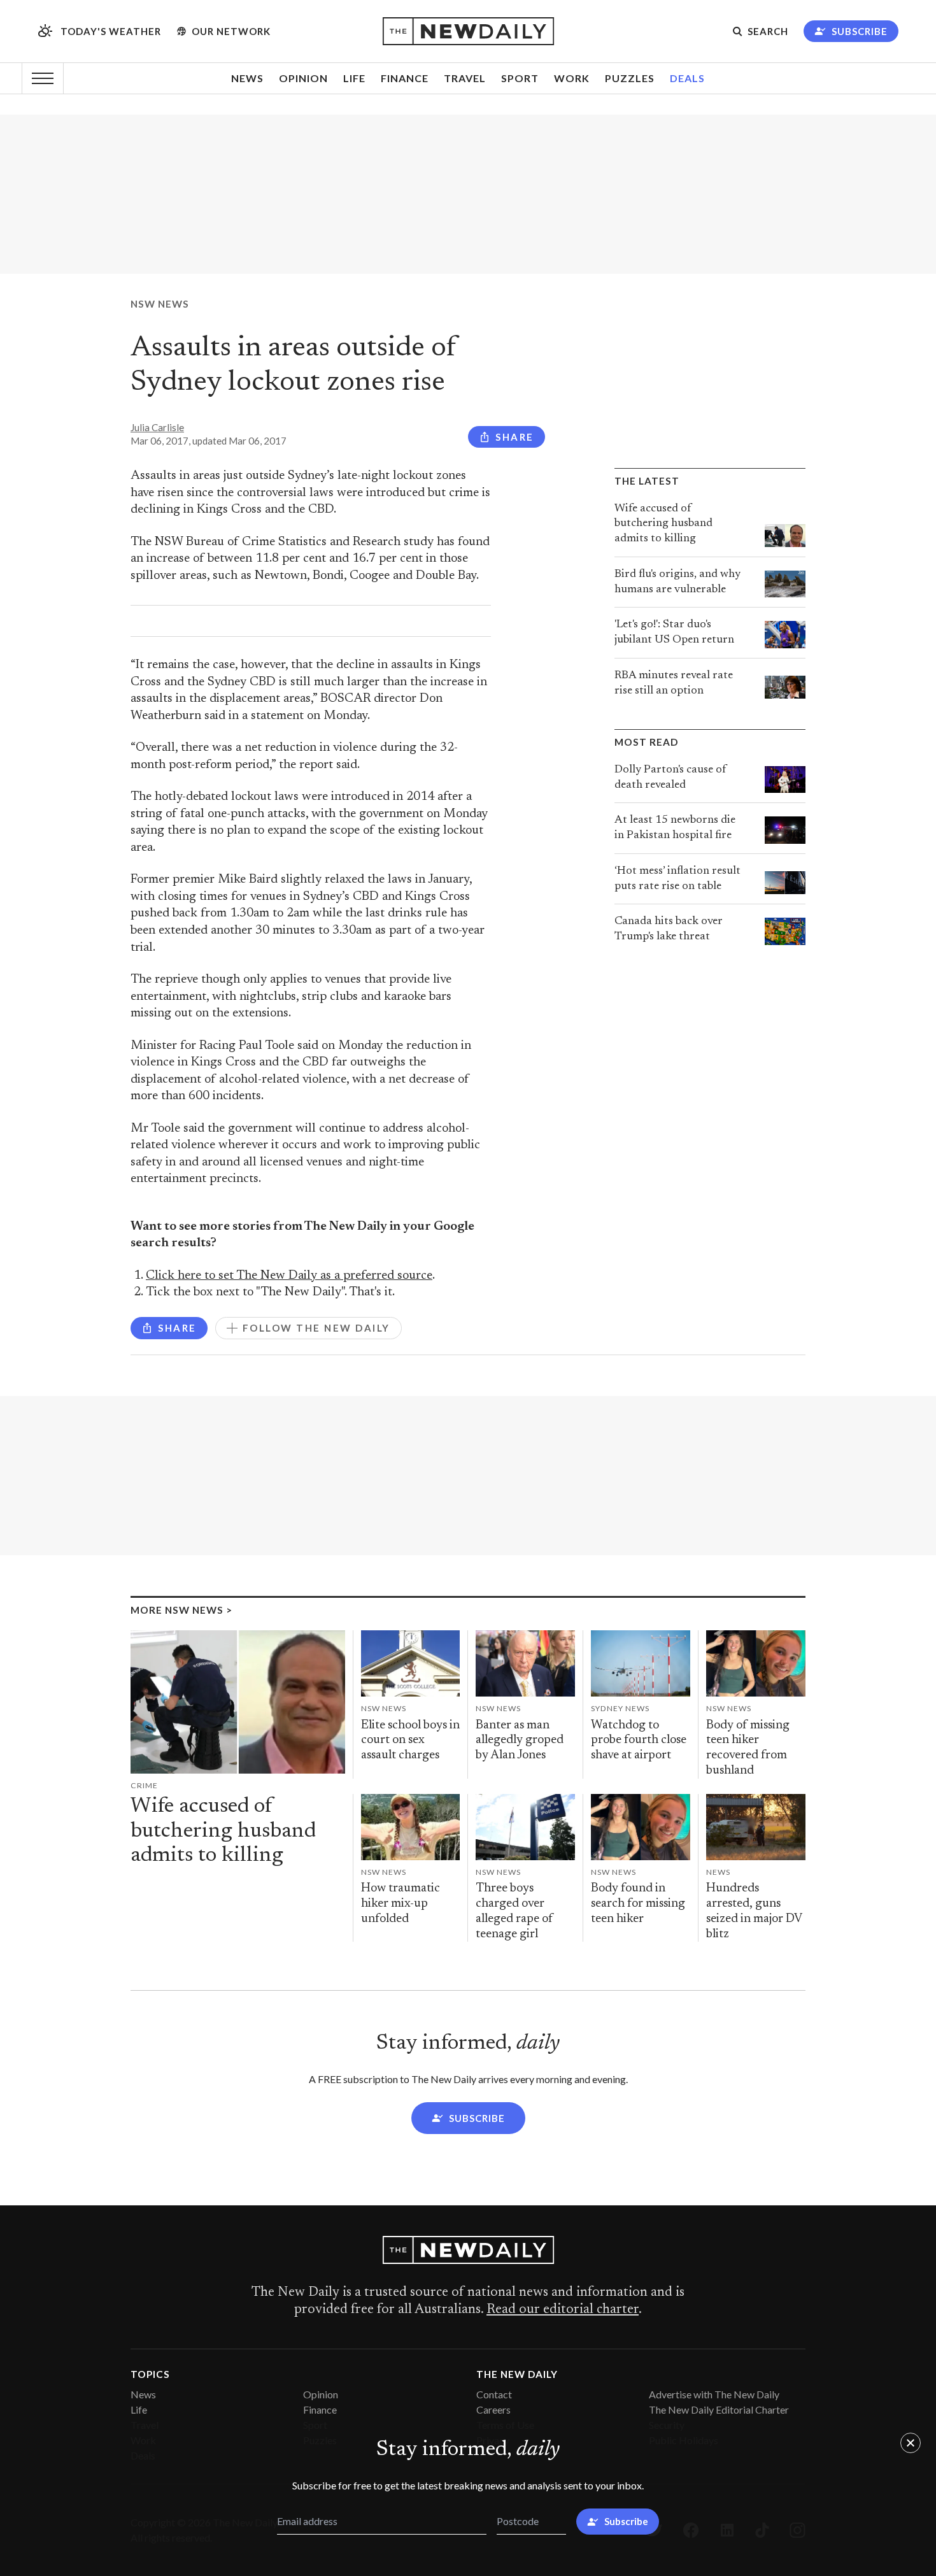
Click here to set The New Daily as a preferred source (289, 1276)
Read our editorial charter (563, 2310)
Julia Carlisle (157, 427)
